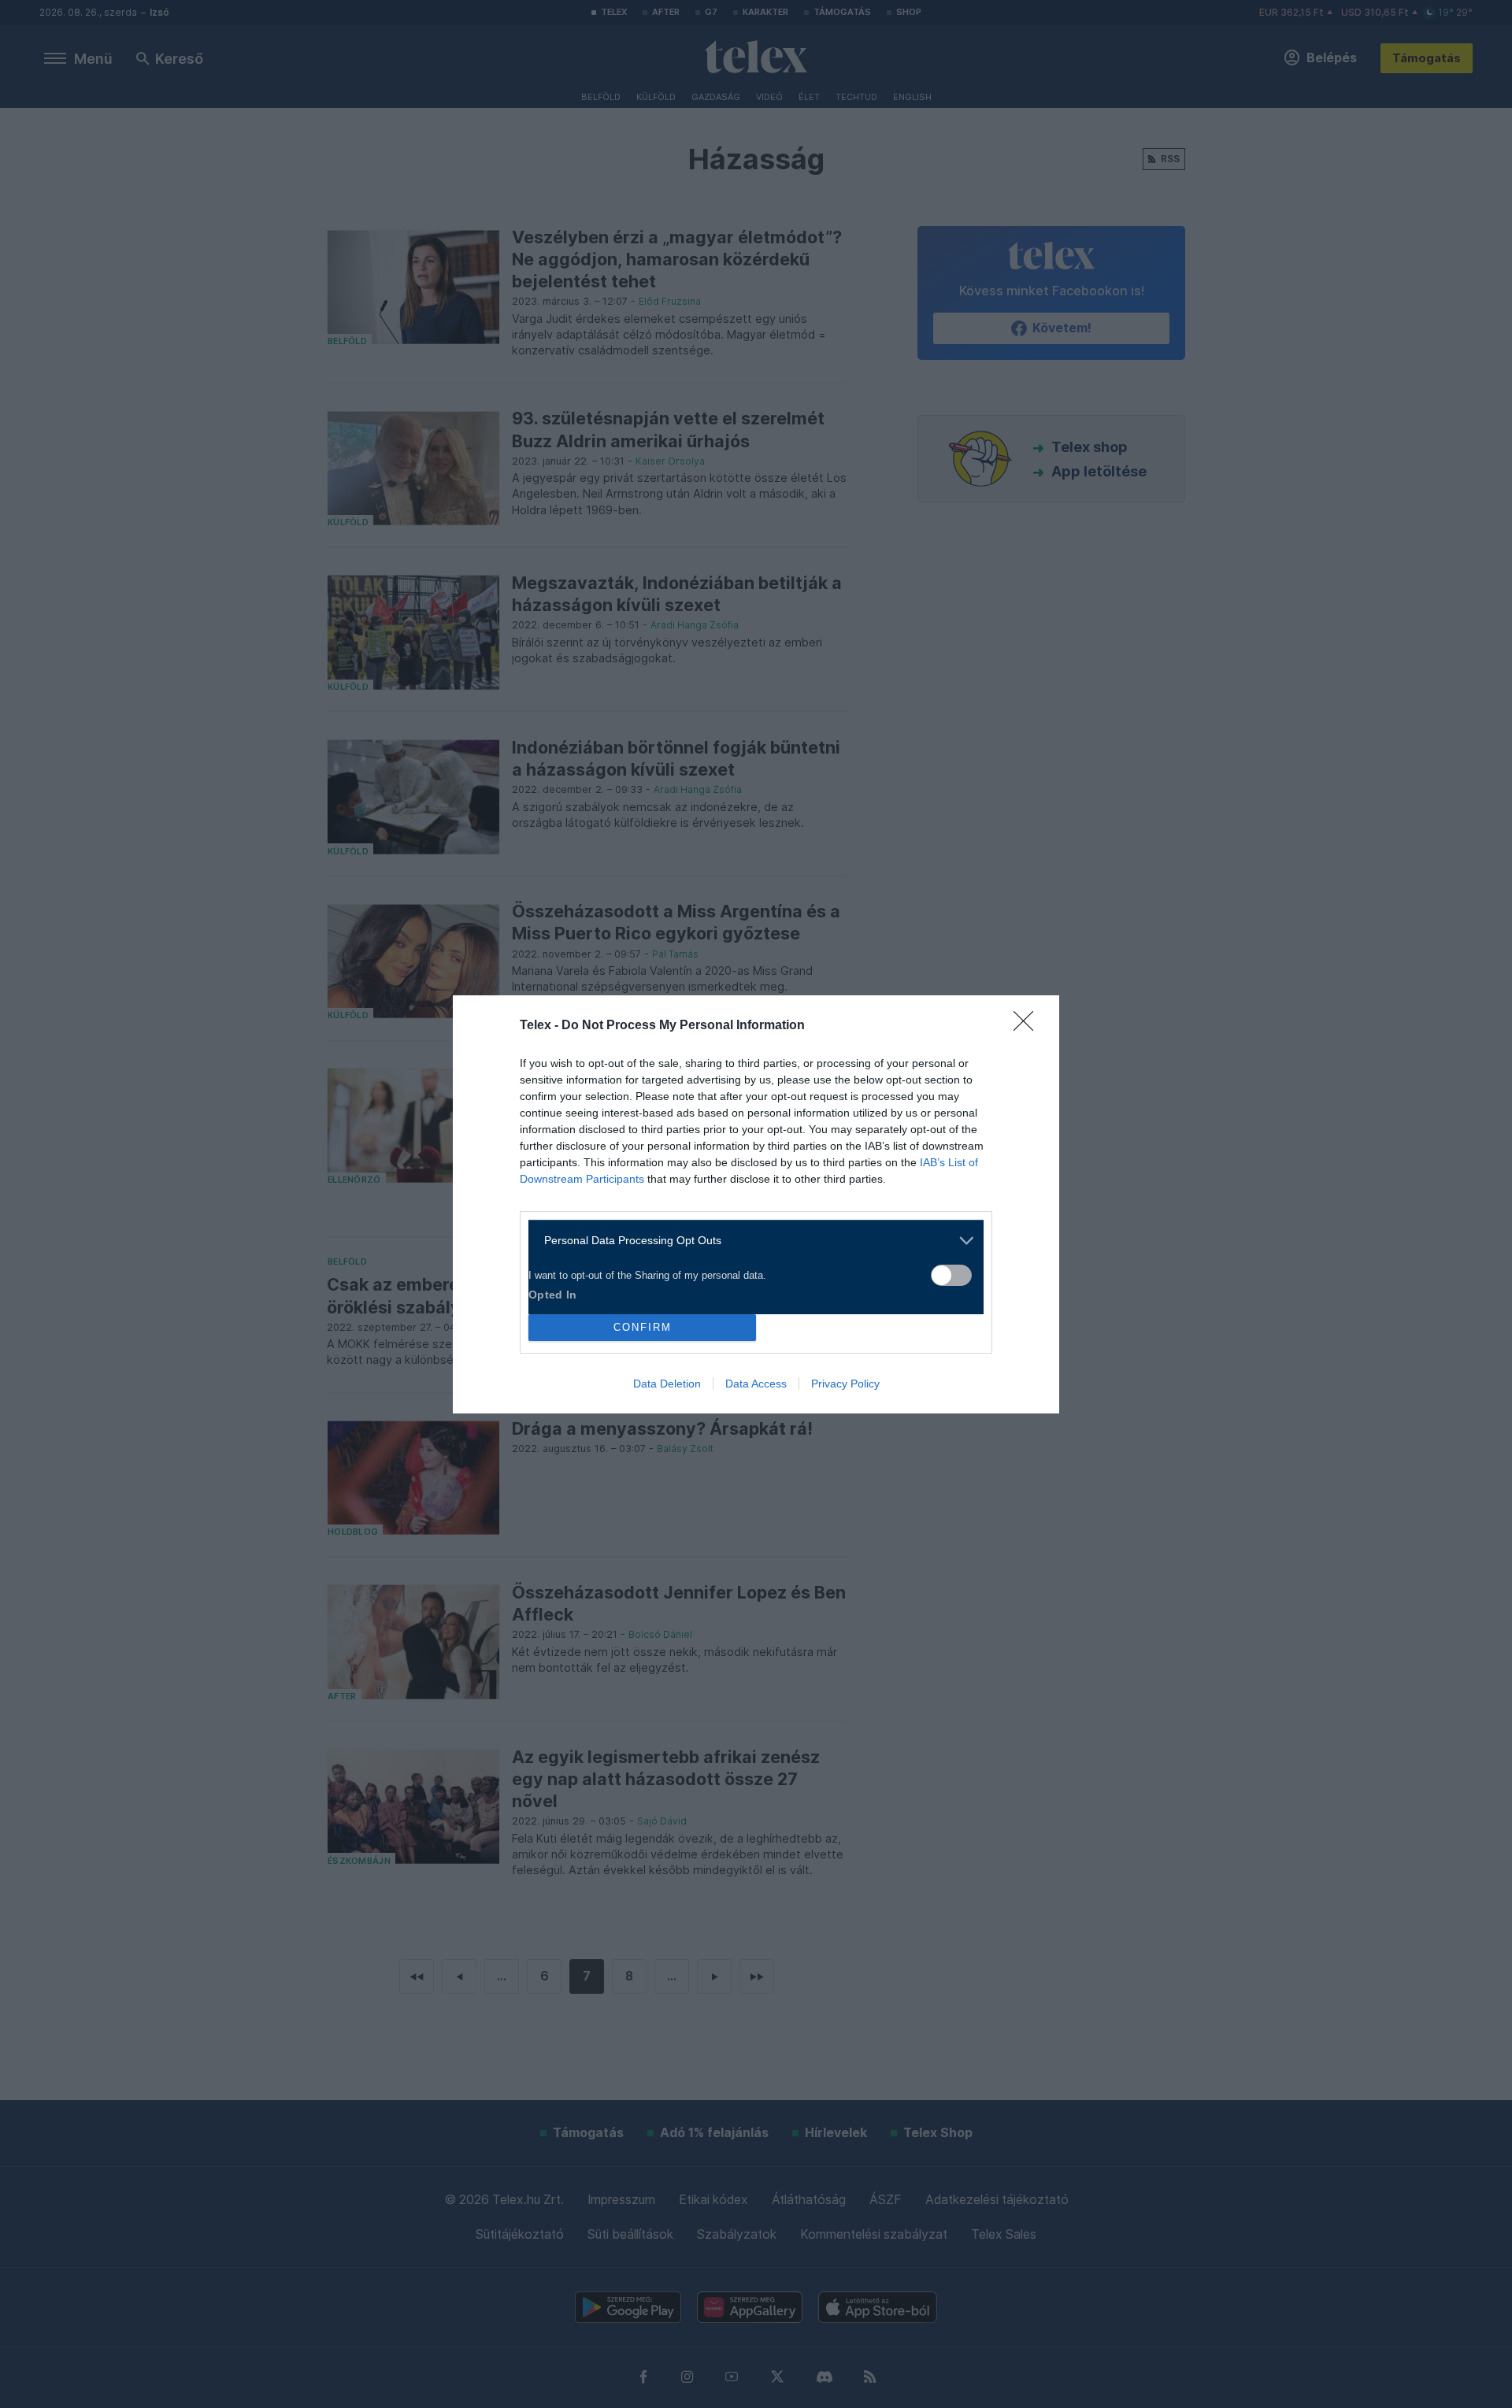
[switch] (951, 1275)
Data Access (756, 1384)
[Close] (1028, 1026)
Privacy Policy (845, 1384)
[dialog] (756, 1204)
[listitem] (750, 1241)
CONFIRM (643, 1327)
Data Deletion (667, 1384)
